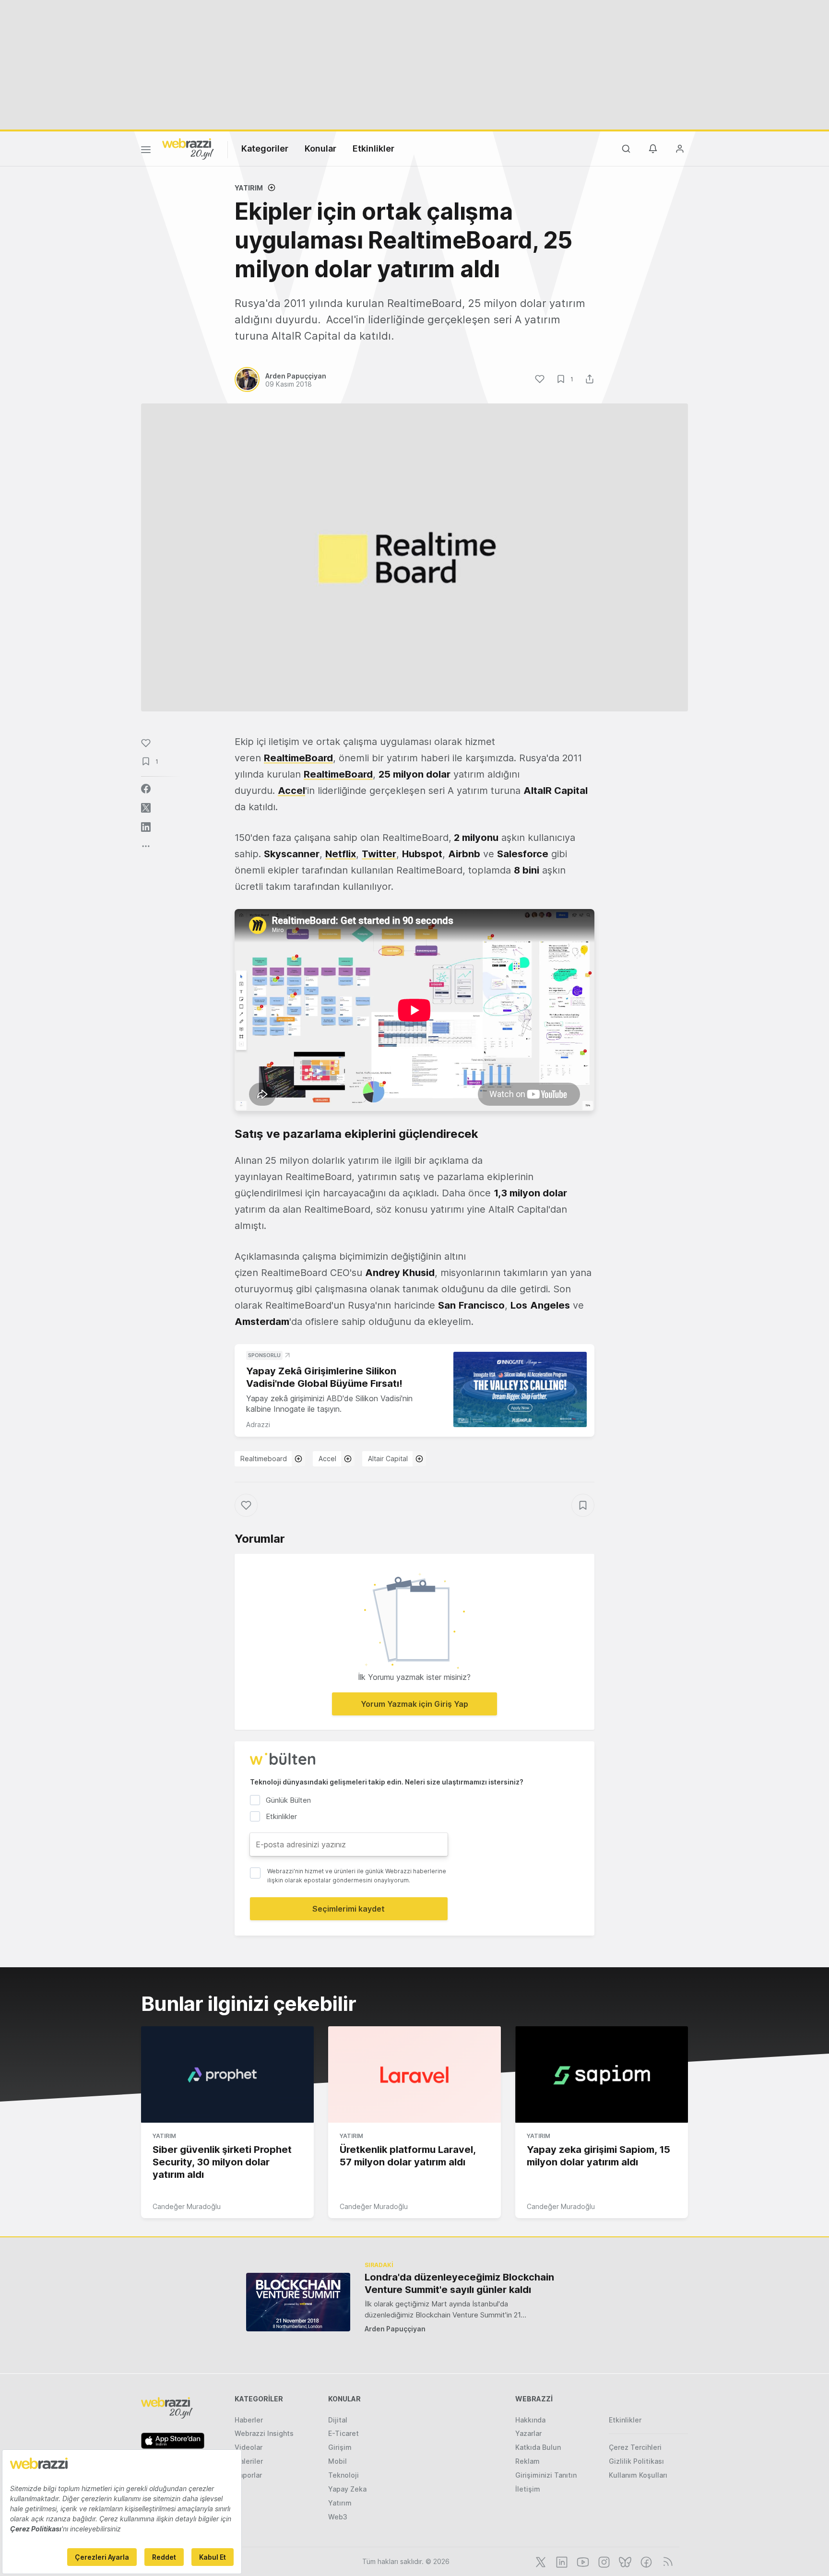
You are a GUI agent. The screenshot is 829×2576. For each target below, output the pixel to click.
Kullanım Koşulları (638, 2475)
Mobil (338, 2461)
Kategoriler (265, 148)
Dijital (338, 2420)
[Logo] (188, 148)
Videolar (249, 2447)
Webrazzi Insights (264, 2433)
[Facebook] (645, 2561)
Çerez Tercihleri (635, 2447)
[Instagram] (603, 2561)
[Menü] (146, 151)
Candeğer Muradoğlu (187, 2206)
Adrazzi (258, 1424)
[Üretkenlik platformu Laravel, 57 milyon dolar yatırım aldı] (414, 2075)
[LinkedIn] (561, 2561)
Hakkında (530, 2420)
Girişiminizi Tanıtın (546, 2475)
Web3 (338, 2517)
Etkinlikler (373, 148)
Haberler (249, 2420)
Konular (320, 148)
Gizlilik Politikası (636, 2461)
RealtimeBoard (298, 758)
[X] (540, 2561)
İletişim (528, 2489)
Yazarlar (528, 2433)
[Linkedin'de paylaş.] (146, 827)
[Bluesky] (624, 2561)
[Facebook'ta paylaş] (146, 789)
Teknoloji (343, 2475)
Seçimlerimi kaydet (349, 1909)
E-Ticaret (343, 2433)
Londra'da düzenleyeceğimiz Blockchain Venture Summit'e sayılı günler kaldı (459, 2283)
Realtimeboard (264, 1459)
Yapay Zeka (347, 2489)
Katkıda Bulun (538, 2447)
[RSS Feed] (666, 2561)
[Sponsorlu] (520, 1389)
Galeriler (249, 2461)
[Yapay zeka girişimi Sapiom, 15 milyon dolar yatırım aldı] (602, 2075)
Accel (327, 1459)
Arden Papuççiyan (395, 2329)
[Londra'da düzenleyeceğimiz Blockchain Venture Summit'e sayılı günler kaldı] (298, 2302)
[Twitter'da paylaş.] (146, 808)
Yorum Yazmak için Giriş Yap (414, 1704)
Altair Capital (388, 1459)
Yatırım (249, 188)
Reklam (527, 2461)
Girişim (340, 2447)
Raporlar (248, 2475)
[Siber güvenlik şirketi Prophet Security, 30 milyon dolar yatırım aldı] (227, 2075)
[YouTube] (582, 2561)
